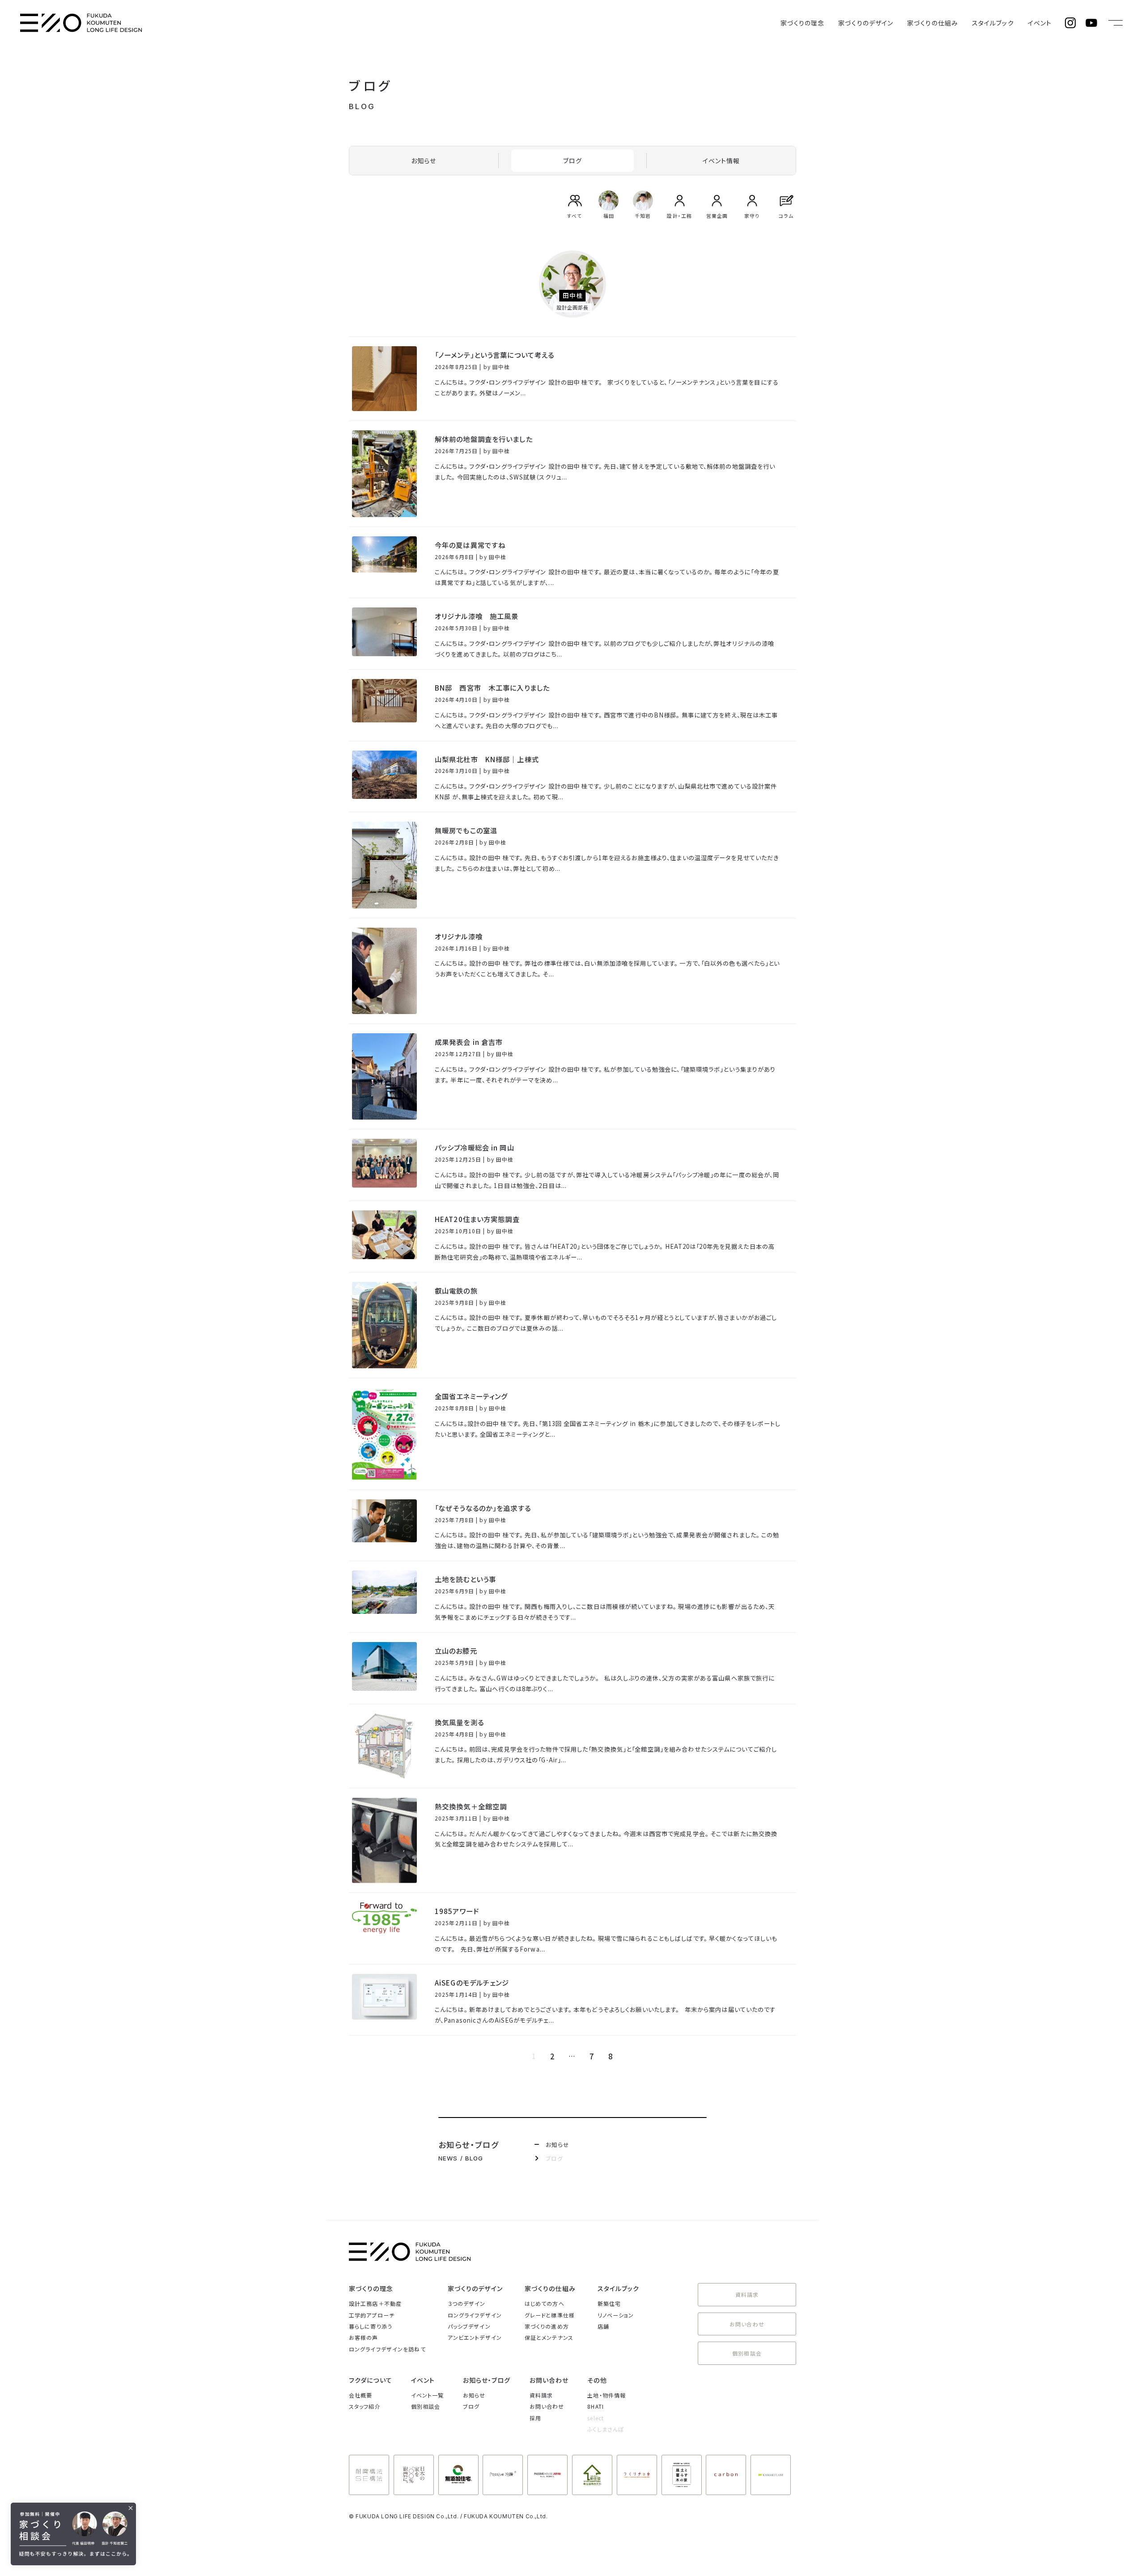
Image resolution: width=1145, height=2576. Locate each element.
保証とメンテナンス (549, 2337)
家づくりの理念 (803, 23)
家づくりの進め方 (547, 2326)
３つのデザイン (467, 2303)
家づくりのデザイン (866, 23)
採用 (535, 2418)
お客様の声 (364, 2337)
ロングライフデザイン (475, 2315)
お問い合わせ (747, 2324)
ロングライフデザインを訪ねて (387, 2349)
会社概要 (360, 2395)
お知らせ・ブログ (487, 2380)
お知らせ (424, 161)
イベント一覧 (428, 2395)
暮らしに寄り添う (371, 2326)
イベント (1040, 23)
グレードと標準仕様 (550, 2315)
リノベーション (616, 2315)
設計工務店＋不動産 (375, 2303)
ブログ (572, 161)
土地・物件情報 (606, 2395)
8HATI (596, 2406)
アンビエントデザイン (475, 2337)
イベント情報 (721, 161)
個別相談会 (747, 2353)
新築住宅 (609, 2303)
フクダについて (371, 2380)
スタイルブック (993, 23)
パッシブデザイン (469, 2326)
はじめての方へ (545, 2303)
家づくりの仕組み (933, 23)
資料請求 (747, 2294)
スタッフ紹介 (365, 2406)
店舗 (603, 2326)
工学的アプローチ (372, 2315)
